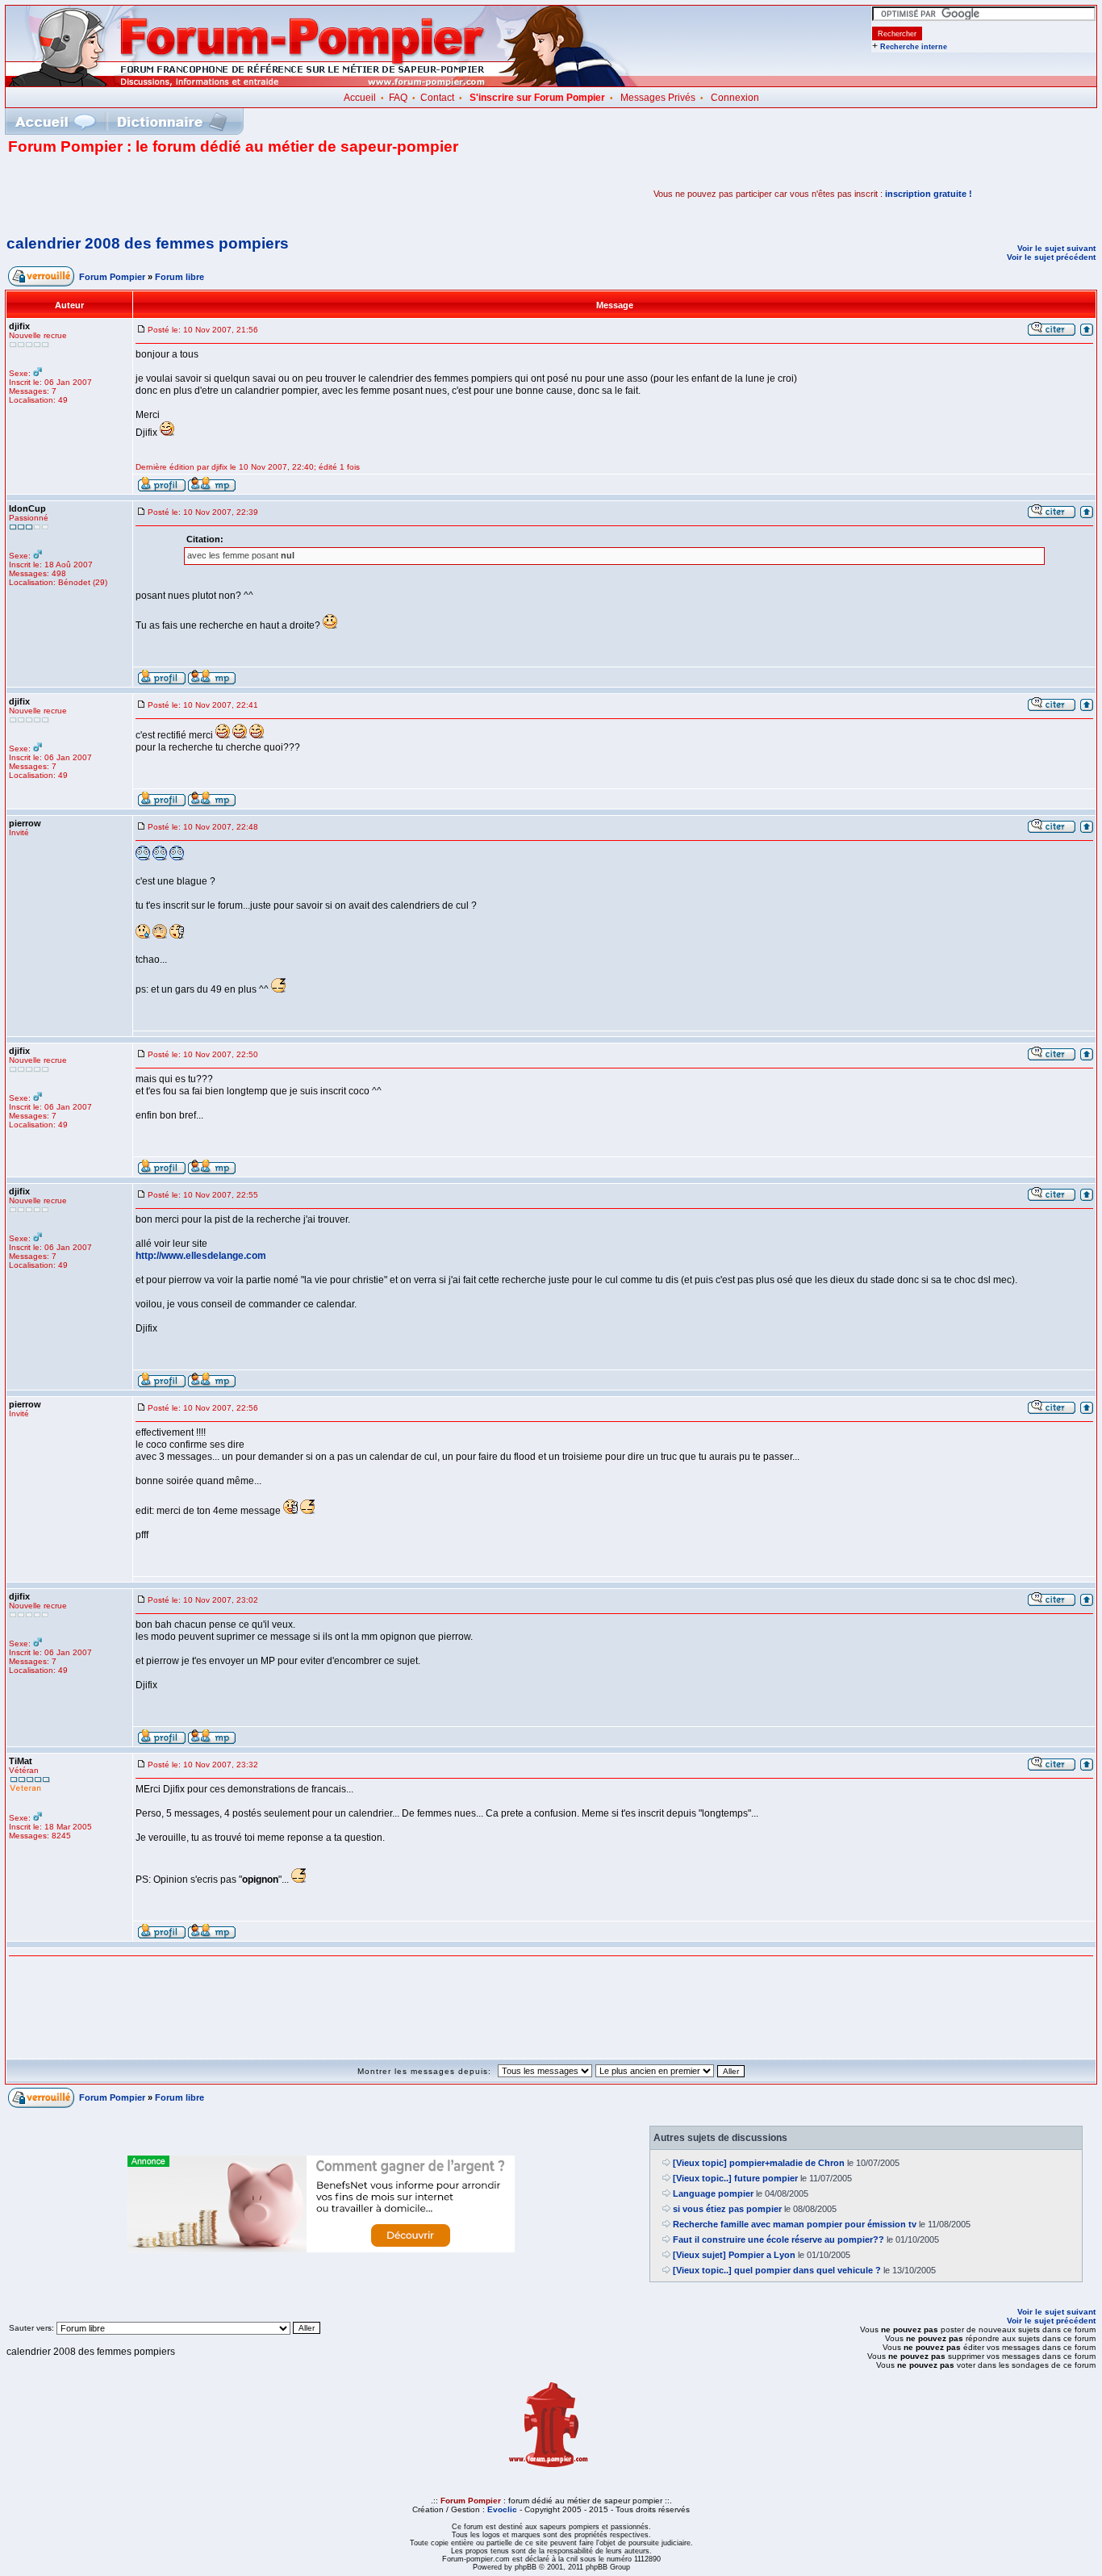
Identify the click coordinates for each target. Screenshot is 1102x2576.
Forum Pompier (112, 277)
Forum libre (179, 277)
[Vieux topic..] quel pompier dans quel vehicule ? (777, 2270)
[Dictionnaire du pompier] (172, 121)
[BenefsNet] (321, 2249)
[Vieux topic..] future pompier (735, 2178)
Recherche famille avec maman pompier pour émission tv (795, 2224)
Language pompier (713, 2193)
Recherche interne (914, 47)
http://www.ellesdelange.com (201, 1256)
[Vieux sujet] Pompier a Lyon (734, 2255)
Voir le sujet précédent (1051, 257)
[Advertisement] (197, 194)
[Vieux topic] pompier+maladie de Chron (759, 2163)
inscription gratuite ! (929, 194)
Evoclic (502, 2509)
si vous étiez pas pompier (727, 2209)
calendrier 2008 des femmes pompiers (148, 243)
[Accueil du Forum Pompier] (55, 121)
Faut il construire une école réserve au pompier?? (778, 2239)
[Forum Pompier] (322, 83)
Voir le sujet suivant (1056, 248)
